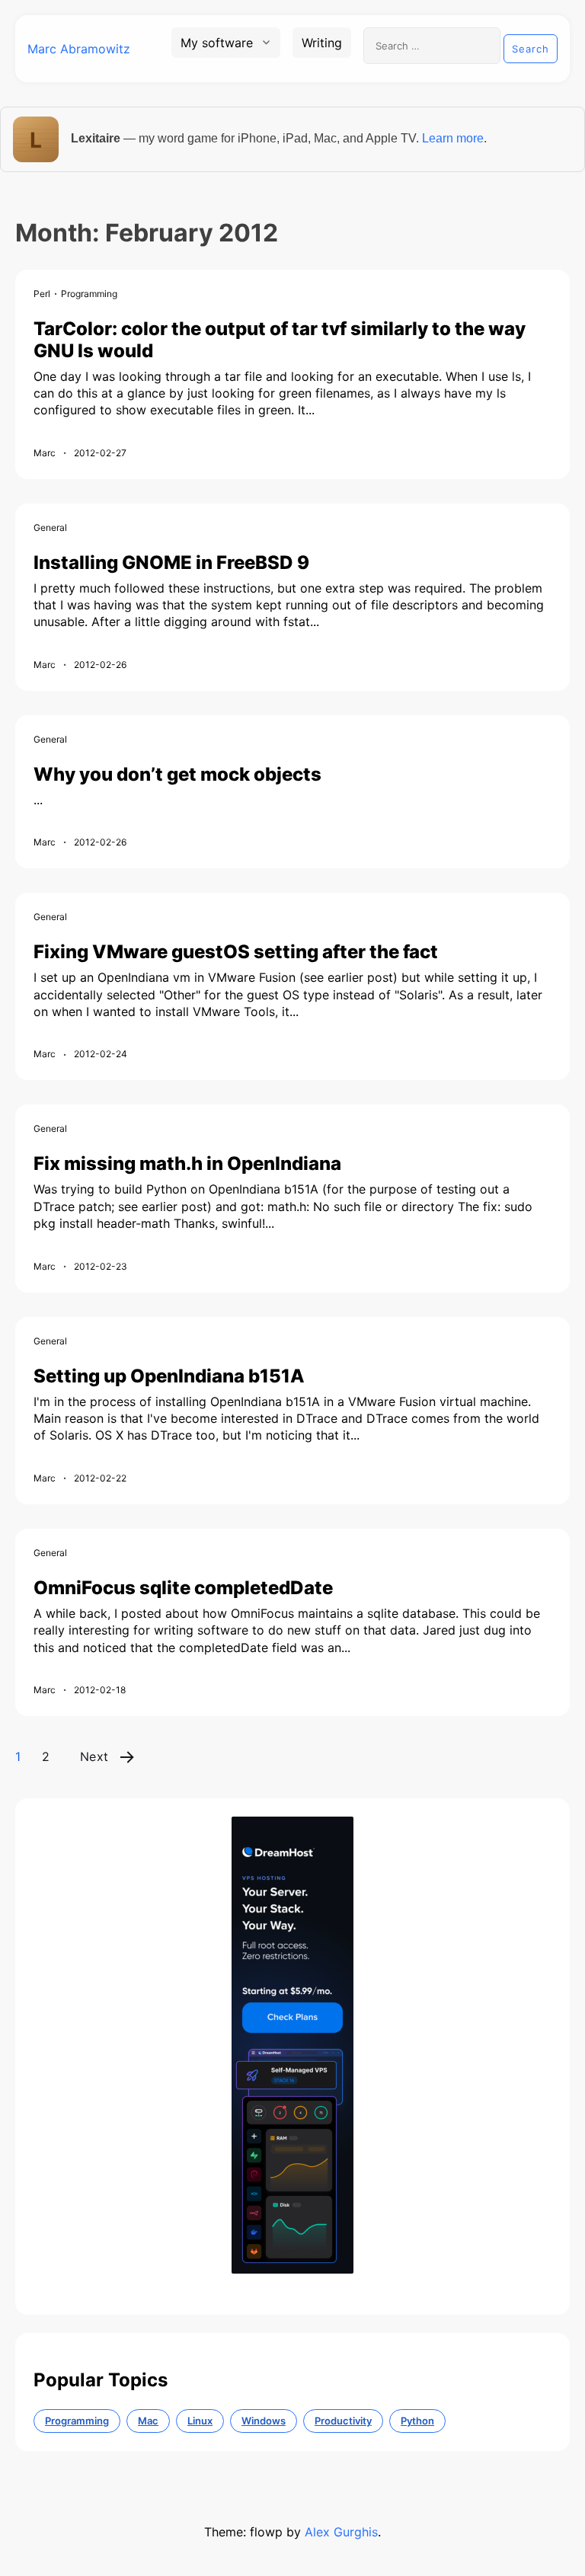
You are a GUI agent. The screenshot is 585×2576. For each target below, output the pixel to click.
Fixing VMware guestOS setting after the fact (236, 952)
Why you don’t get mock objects (177, 774)
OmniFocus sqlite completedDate (183, 1588)
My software (217, 43)
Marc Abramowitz (79, 49)
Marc (45, 453)
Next (94, 1756)
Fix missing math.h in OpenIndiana (187, 1163)
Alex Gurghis (341, 2532)
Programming (89, 294)
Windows (264, 2421)
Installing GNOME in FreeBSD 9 (171, 563)
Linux (200, 2421)
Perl (42, 294)
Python (417, 2421)
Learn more (453, 138)
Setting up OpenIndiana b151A (169, 1376)
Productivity (343, 2421)
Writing (322, 43)
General (50, 527)
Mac (148, 2421)
